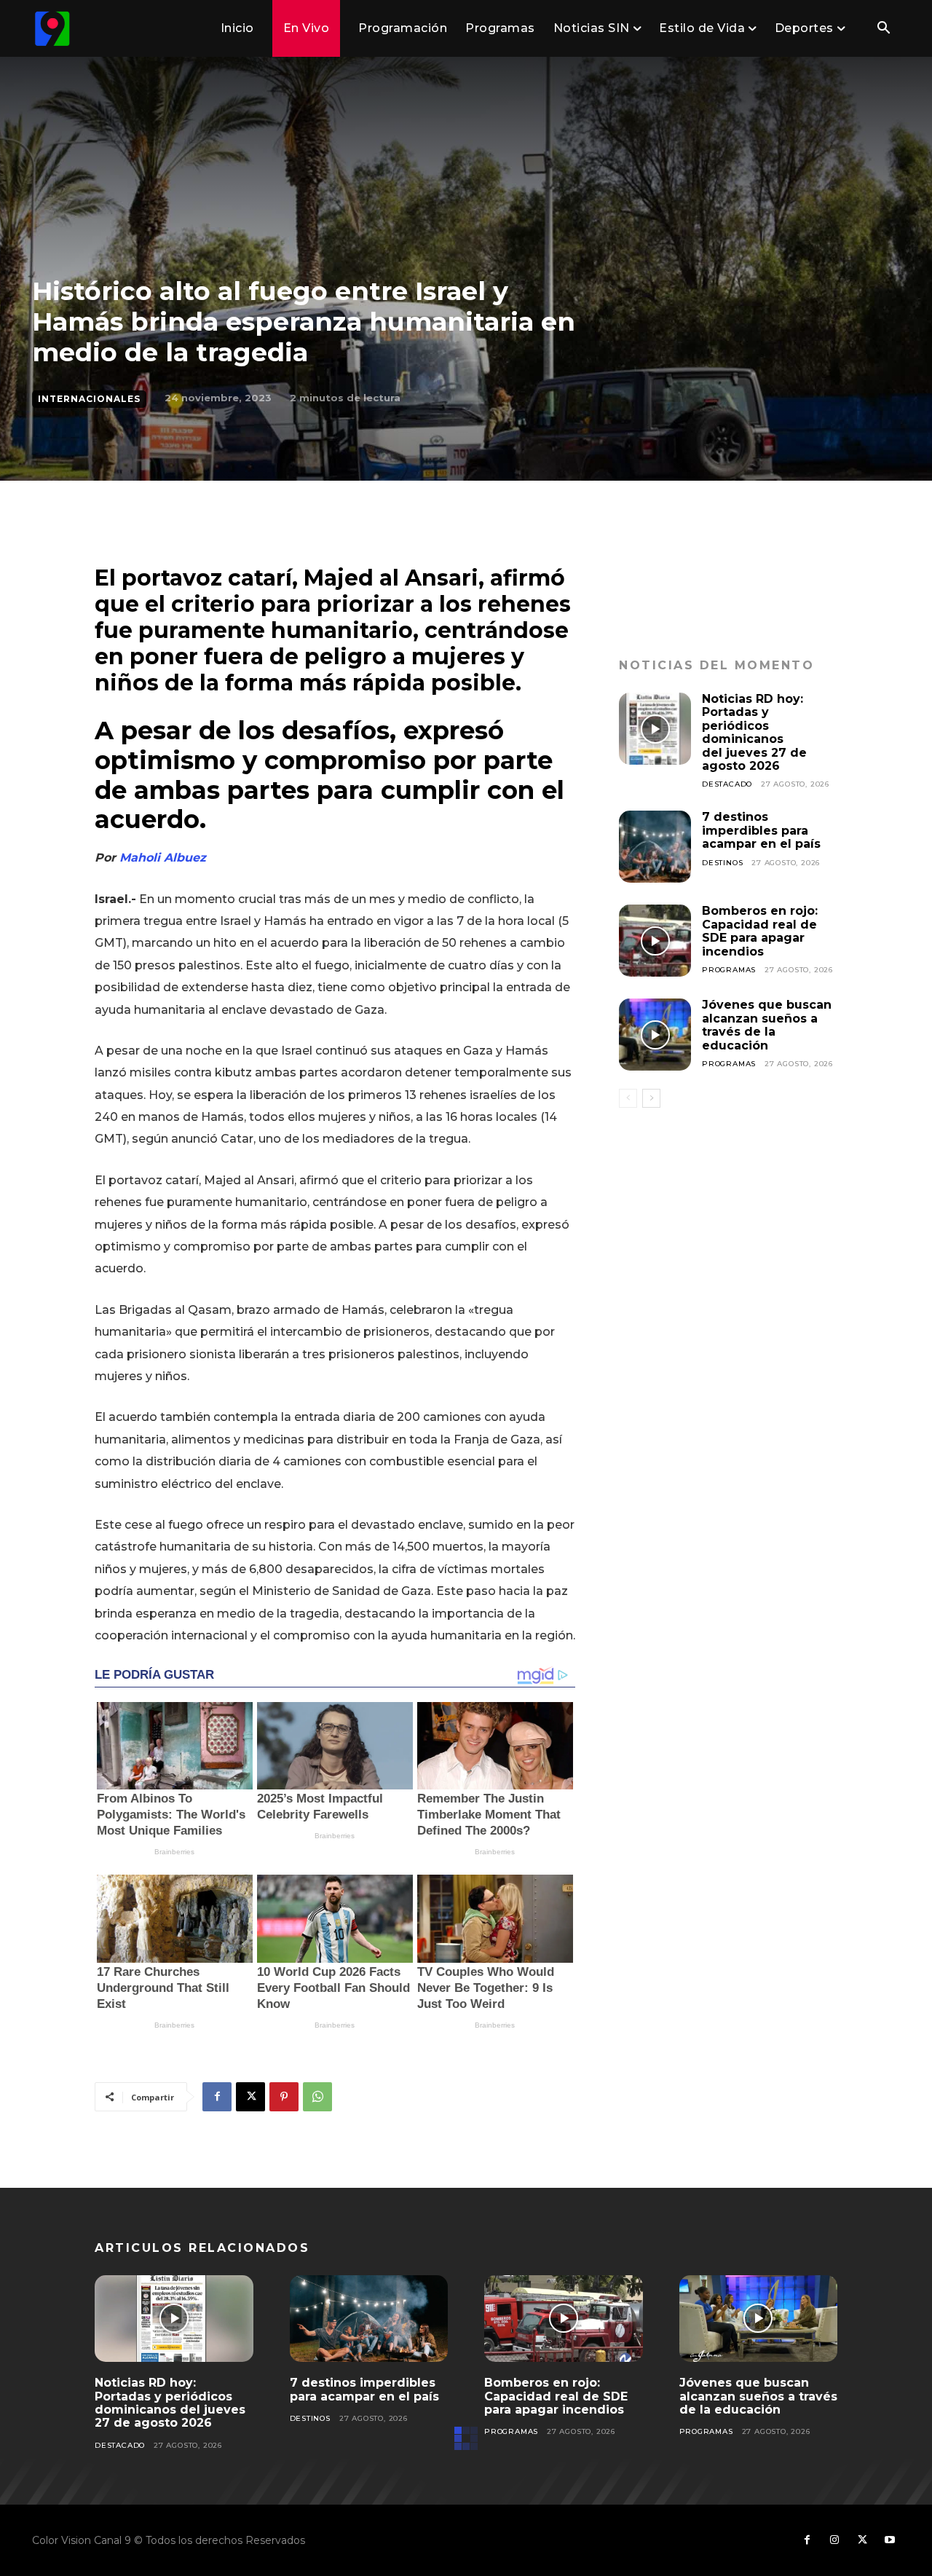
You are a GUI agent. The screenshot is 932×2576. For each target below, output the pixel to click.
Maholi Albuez (161, 858)
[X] (250, 2097)
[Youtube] (890, 2540)
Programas (729, 970)
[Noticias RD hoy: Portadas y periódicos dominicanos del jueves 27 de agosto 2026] (655, 729)
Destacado (727, 784)
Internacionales (89, 399)
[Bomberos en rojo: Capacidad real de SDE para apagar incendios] (655, 941)
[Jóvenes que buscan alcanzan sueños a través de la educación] (655, 1035)
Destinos (722, 863)
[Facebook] (217, 2097)
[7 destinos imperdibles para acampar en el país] (655, 847)
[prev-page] (628, 1098)
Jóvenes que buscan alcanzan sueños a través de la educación (767, 1025)
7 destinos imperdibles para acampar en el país (761, 830)
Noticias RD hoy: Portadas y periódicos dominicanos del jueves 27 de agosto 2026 (754, 732)
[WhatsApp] (317, 2097)
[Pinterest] (284, 2097)
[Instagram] (834, 2540)
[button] (883, 29)
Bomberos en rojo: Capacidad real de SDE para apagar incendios (760, 931)
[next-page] (651, 1098)
